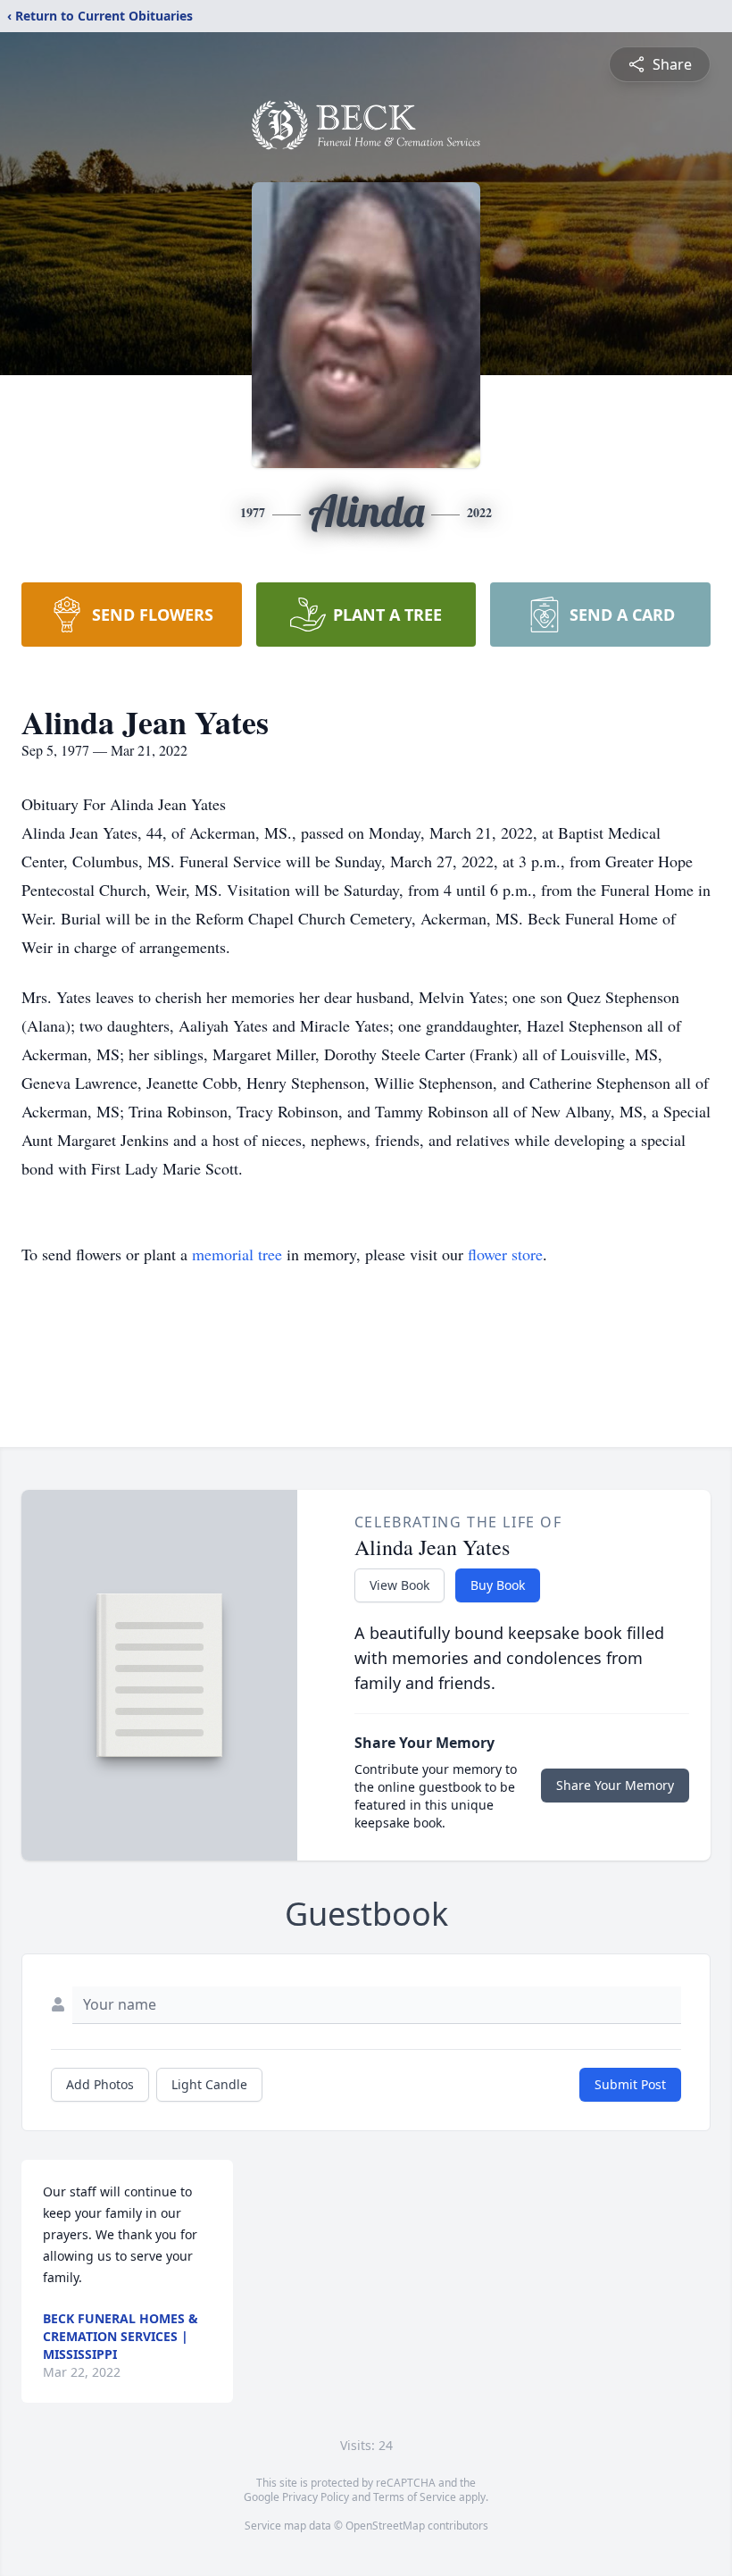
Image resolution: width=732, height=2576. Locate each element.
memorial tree (237, 1254)
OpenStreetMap (385, 2526)
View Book (399, 1585)
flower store (505, 1254)
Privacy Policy (316, 2497)
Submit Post (630, 2084)
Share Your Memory (615, 1785)
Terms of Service (415, 2497)
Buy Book (498, 1585)
